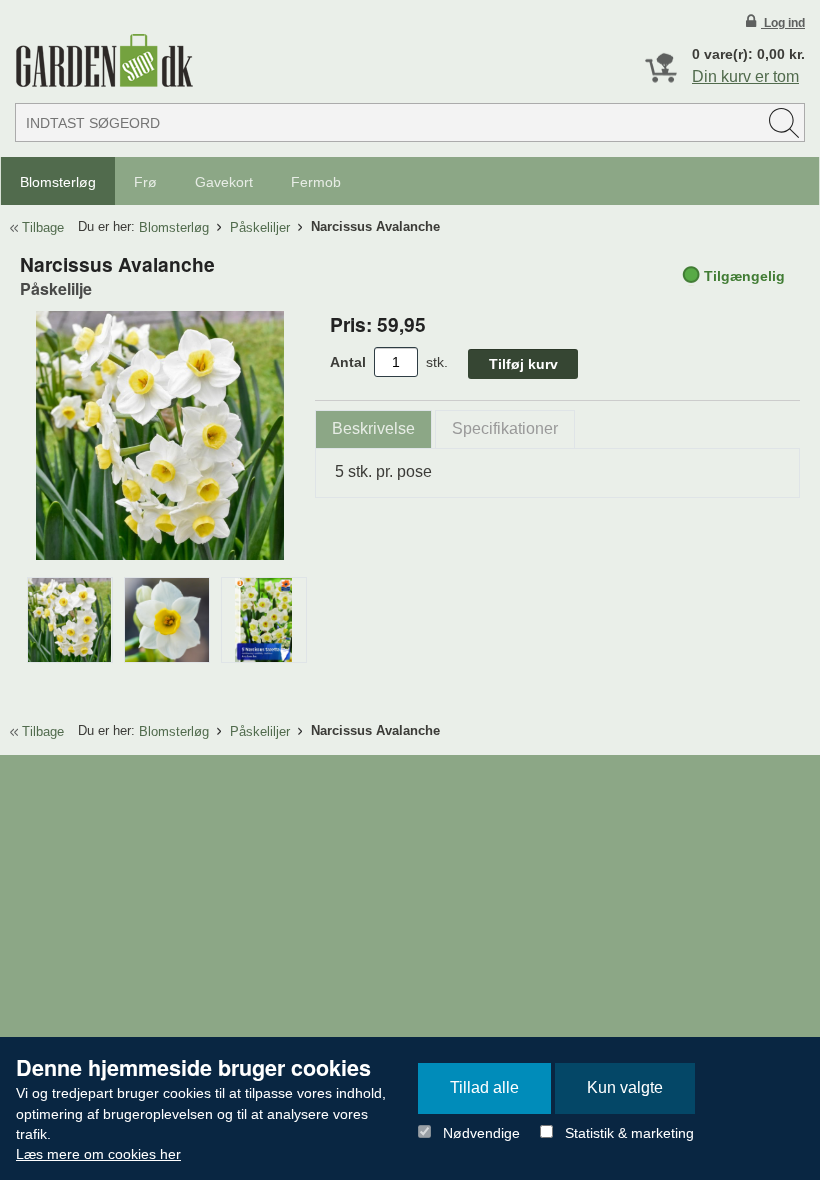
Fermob (316, 182)
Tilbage (43, 227)
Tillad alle (484, 1087)
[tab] (373, 429)
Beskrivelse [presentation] (373, 428)
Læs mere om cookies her (98, 1154)
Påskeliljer (260, 227)
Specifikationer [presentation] (505, 428)
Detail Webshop (104, 60)
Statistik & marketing (629, 1133)
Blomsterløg (58, 182)
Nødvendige (481, 1133)
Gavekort (224, 182)
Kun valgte (625, 1087)
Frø (145, 182)
